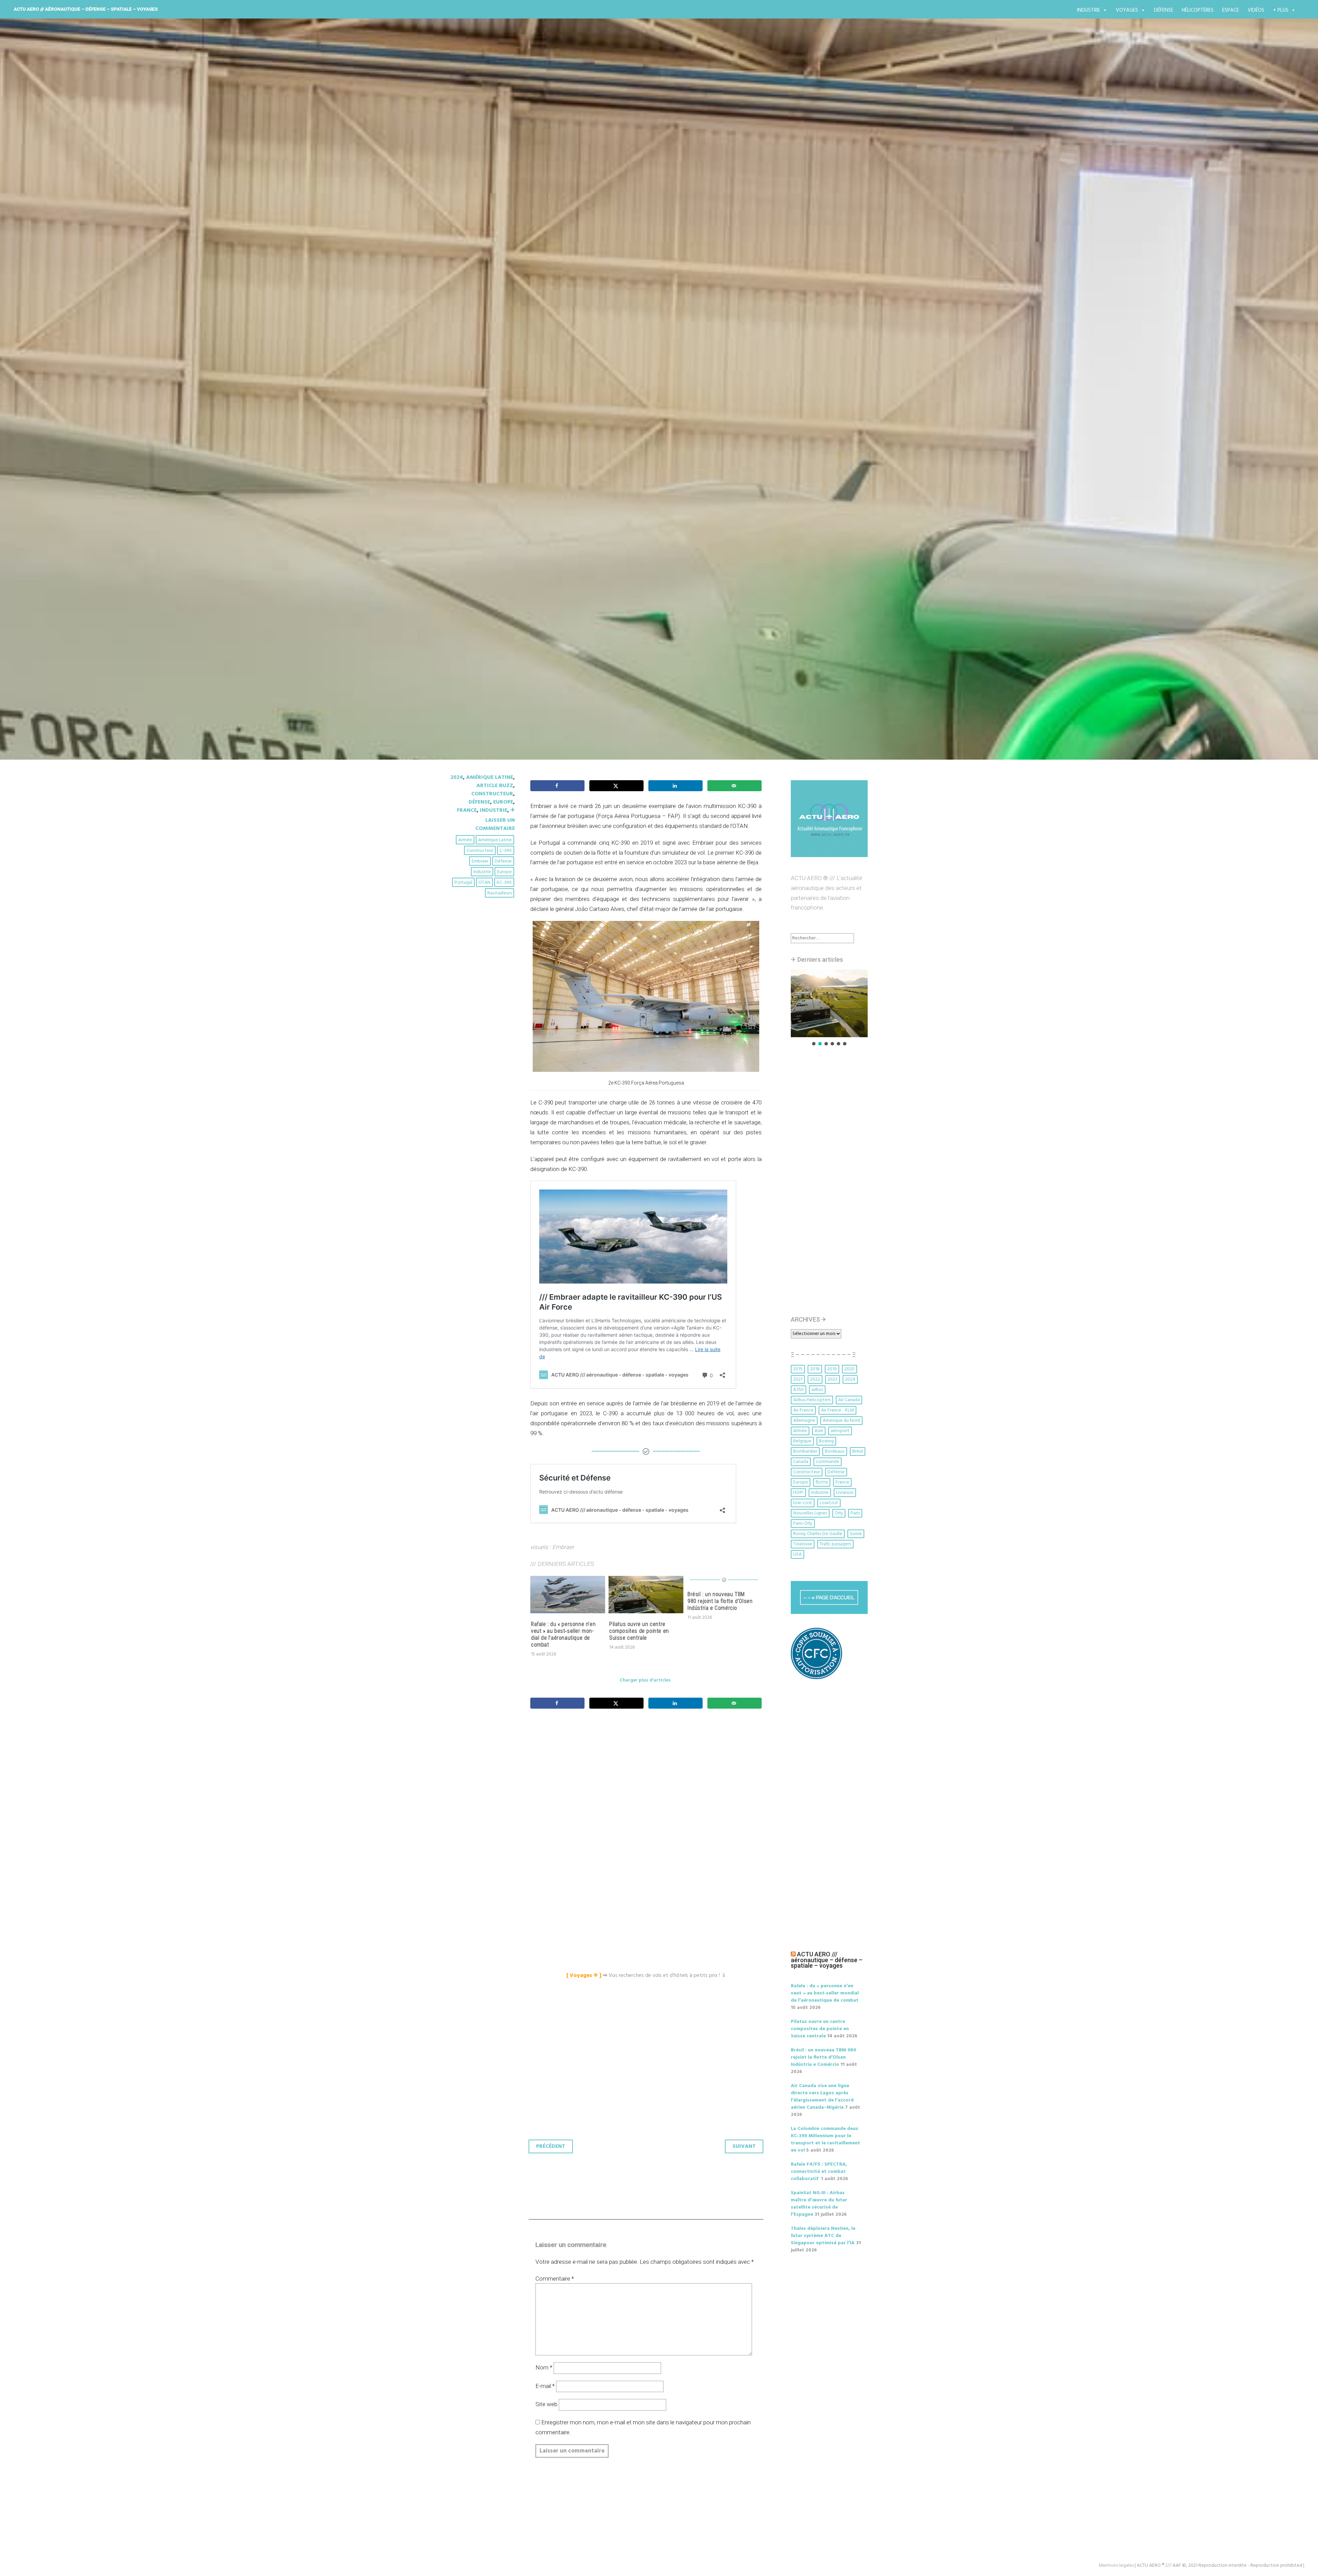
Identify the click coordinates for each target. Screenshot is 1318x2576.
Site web (546, 2404)
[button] (829, 1003)
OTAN (484, 883)
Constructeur (492, 794)
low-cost (803, 1503)
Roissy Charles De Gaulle (818, 1534)
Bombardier (805, 1451)
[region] (829, 1008)
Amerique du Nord (841, 1421)
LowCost (829, 1503)
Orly (839, 1513)
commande (828, 1462)
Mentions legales (1116, 2566)
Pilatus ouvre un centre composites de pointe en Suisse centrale (639, 1631)
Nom (544, 2367)
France (467, 810)
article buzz (495, 786)
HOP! (798, 1493)
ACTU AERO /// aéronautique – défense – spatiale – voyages (86, 9)
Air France (803, 1410)
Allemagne (804, 1421)
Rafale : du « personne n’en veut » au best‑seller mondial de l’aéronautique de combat (563, 1634)
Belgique (802, 1441)
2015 (798, 1369)
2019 (832, 1369)
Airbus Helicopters (812, 1400)
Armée (465, 840)
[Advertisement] (648, 1790)
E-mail (545, 2386)
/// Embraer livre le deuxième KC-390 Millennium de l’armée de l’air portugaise (653, 426)
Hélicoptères (1198, 10)
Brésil (858, 1451)
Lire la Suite (476, 473)
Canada (801, 1462)
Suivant (744, 2146)
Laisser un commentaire (495, 824)
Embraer (480, 861)
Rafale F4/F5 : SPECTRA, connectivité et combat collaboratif (819, 2172)
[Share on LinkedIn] (675, 786)
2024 (457, 777)
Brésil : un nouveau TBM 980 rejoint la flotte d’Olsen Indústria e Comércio (720, 1601)
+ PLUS (1281, 10)
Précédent (551, 2146)
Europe (503, 802)
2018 (815, 1369)
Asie (819, 1431)
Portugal (463, 883)
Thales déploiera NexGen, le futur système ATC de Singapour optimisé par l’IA (823, 2236)
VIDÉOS (1256, 10)
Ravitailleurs (500, 893)
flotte (822, 1482)
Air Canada (849, 1400)
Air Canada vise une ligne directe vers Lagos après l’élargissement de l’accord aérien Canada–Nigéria (822, 2097)
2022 (815, 1379)
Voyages (1127, 10)
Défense (1164, 10)
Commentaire (555, 2279)
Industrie (1089, 10)
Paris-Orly (803, 1524)
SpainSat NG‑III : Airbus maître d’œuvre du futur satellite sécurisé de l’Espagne (819, 2204)
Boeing (826, 1441)
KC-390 (504, 883)
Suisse (856, 1534)
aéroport (840, 1431)
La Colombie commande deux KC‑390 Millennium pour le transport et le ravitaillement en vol (825, 2140)
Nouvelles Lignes (810, 1513)
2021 (798, 1379)
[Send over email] (735, 786)
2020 (849, 1369)
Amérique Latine (490, 777)
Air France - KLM (837, 1410)
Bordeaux (835, 1451)
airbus (817, 1390)
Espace (1231, 10)
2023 (833, 1379)
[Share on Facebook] (557, 786)
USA (797, 1554)
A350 (799, 1390)
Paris (855, 1513)
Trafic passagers (835, 1544)
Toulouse (803, 1544)
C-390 (506, 851)
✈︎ (513, 810)
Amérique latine (495, 840)
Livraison (845, 1493)
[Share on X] (616, 786)
